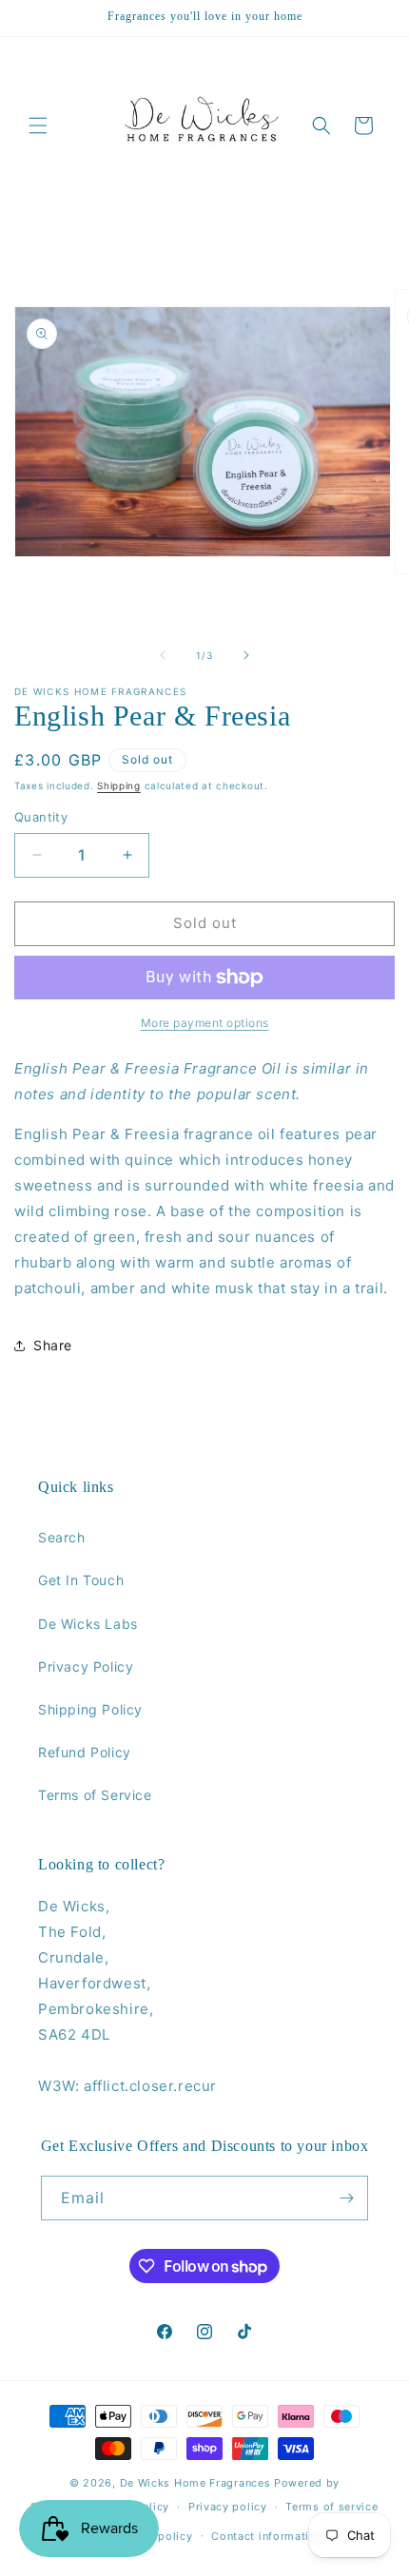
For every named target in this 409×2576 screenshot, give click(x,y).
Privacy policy (228, 2507)
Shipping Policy (90, 1709)
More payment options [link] (205, 1023)
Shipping (119, 785)
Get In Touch (81, 1580)
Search (62, 1537)
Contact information (267, 2536)
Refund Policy (85, 1752)
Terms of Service (95, 1795)
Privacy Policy (86, 1666)
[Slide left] (163, 655)
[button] (38, 126)
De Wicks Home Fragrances (195, 2483)
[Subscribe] (346, 2198)
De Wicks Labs (88, 1624)
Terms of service (331, 2507)
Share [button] (53, 1345)
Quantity (41, 817)
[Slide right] (246, 655)
